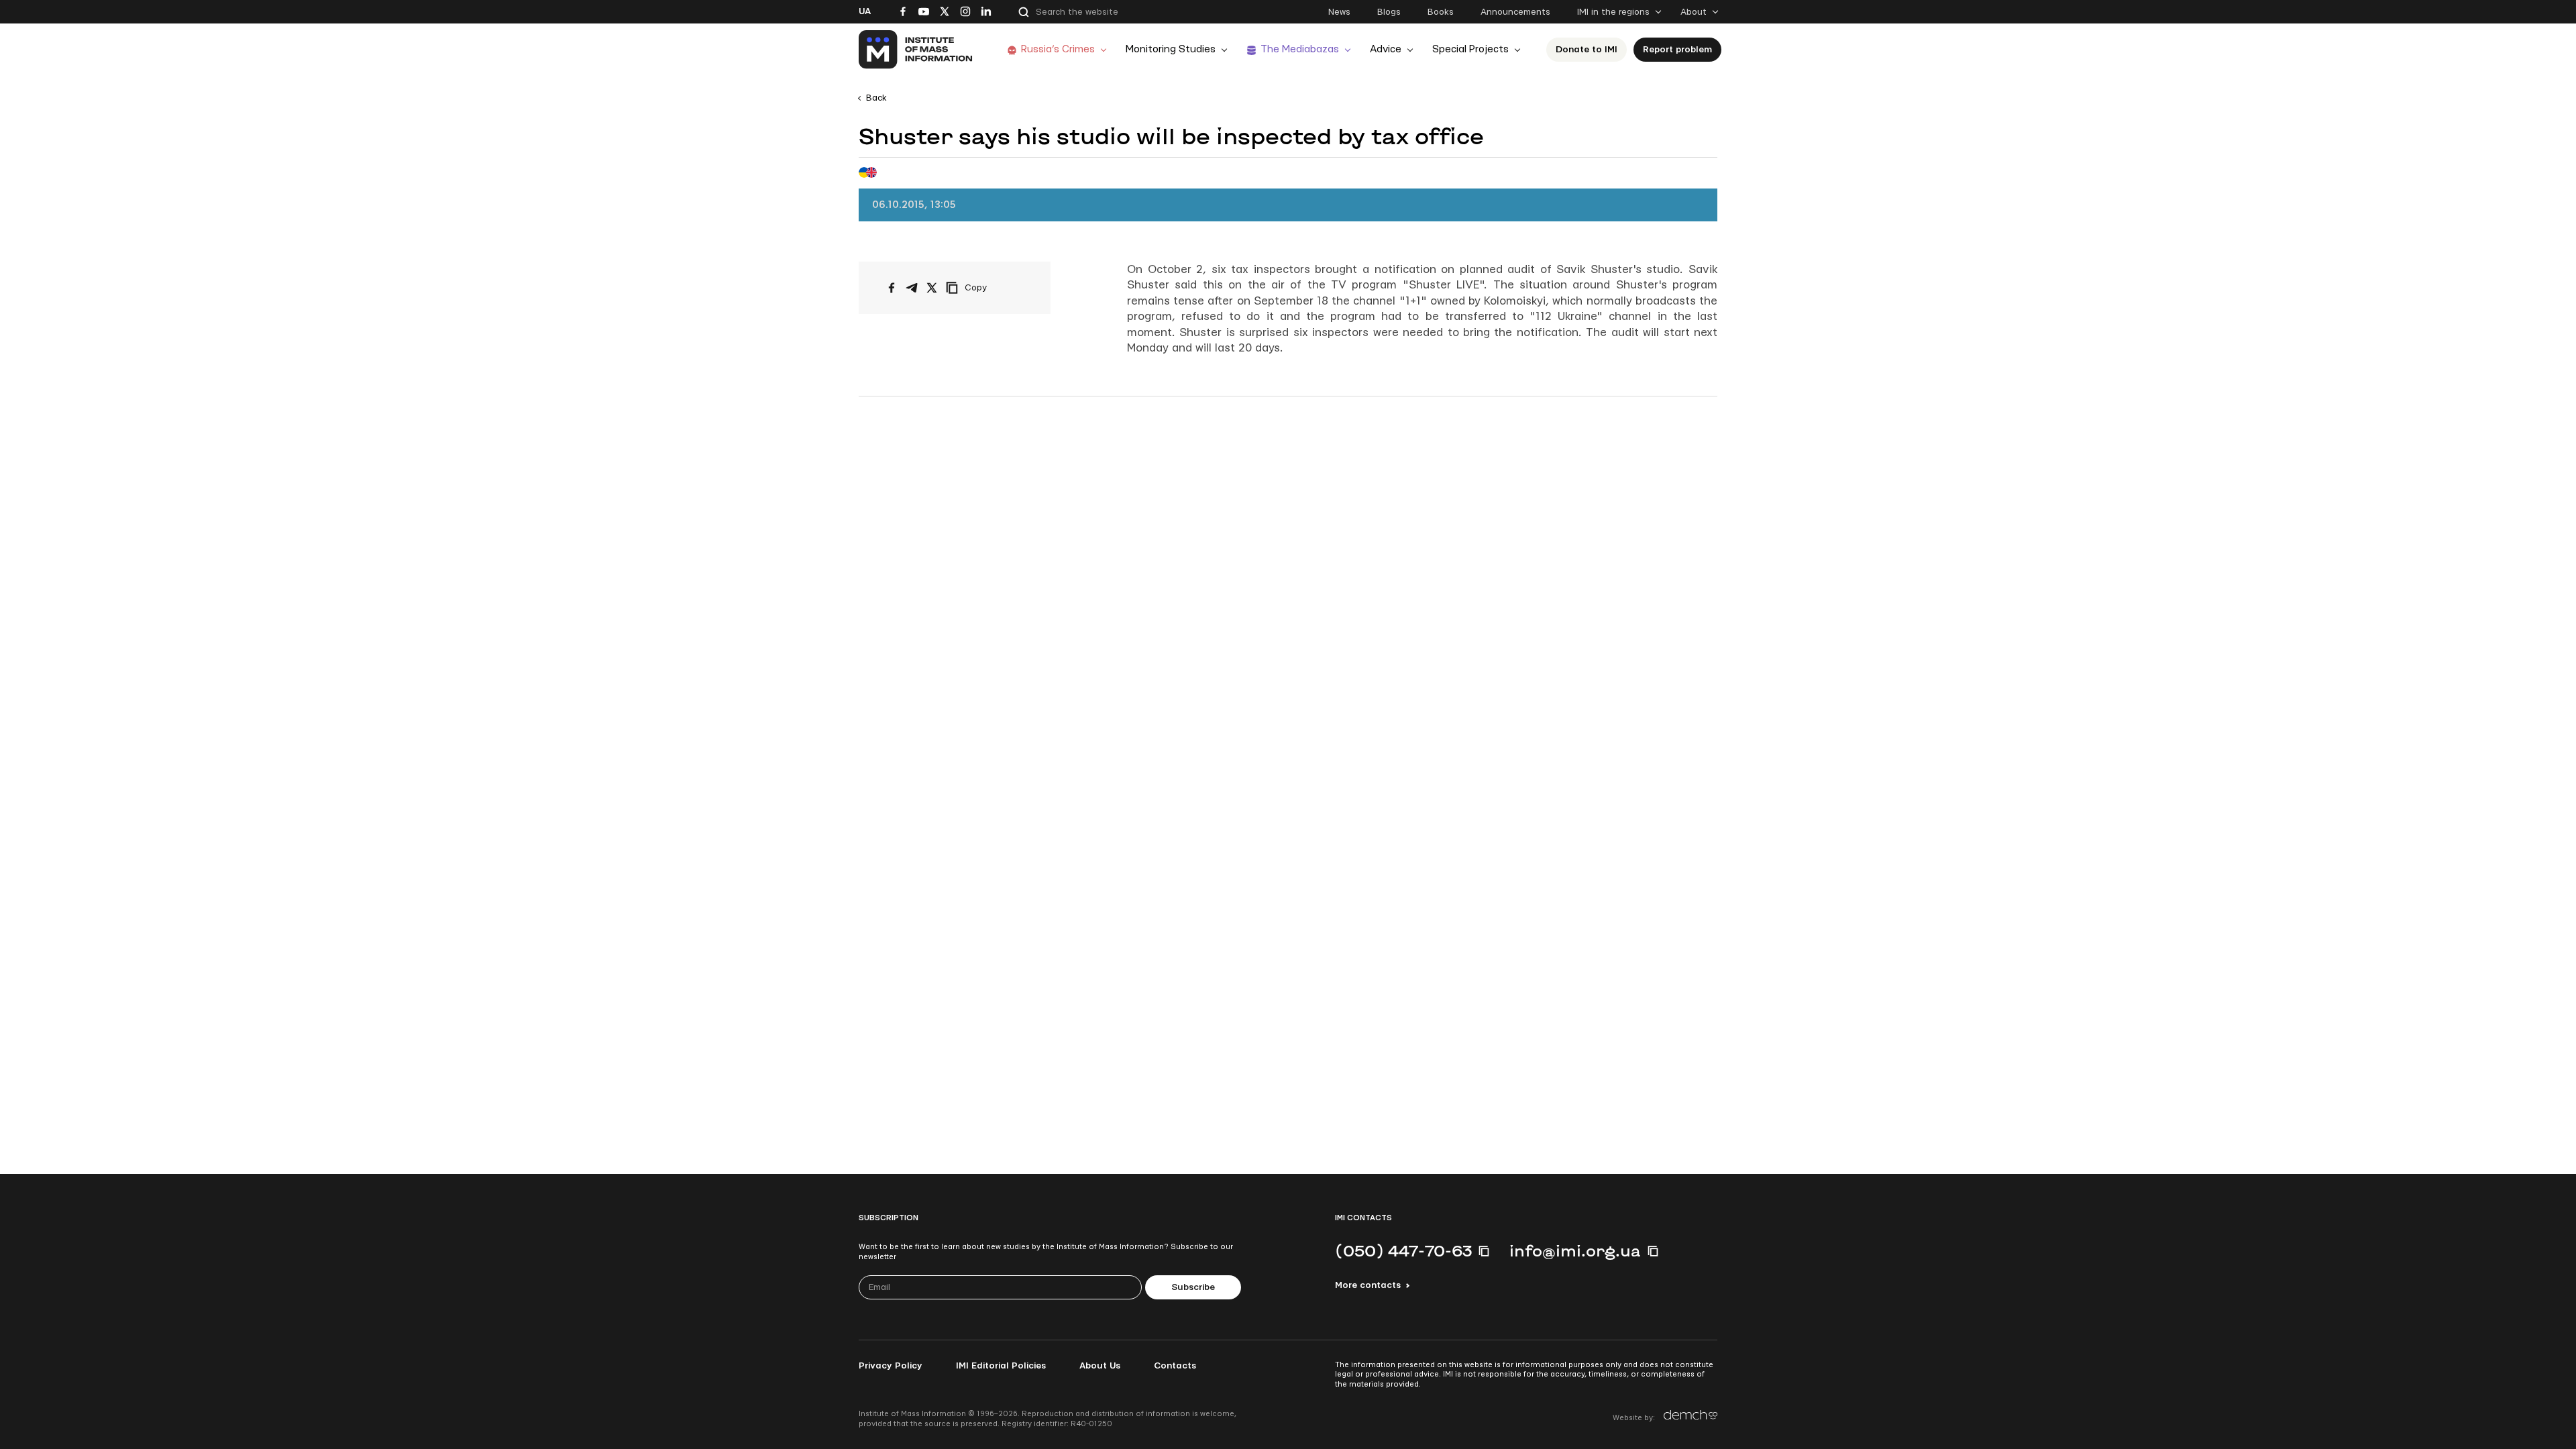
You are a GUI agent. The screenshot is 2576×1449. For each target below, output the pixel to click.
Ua (865, 11)
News (1339, 12)
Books (1441, 12)
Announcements (1515, 12)
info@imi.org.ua (1575, 1250)
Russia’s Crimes (1058, 49)
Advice (1386, 49)
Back (876, 98)
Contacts (1175, 1366)
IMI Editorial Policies (1001, 1366)
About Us (1100, 1366)
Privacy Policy (891, 1366)
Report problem (1677, 50)
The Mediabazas (1300, 49)
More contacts (1368, 1285)
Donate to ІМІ (1587, 50)
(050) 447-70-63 (1403, 1250)
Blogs (1389, 12)
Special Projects (1470, 49)
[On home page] (916, 50)
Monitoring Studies (1171, 49)
